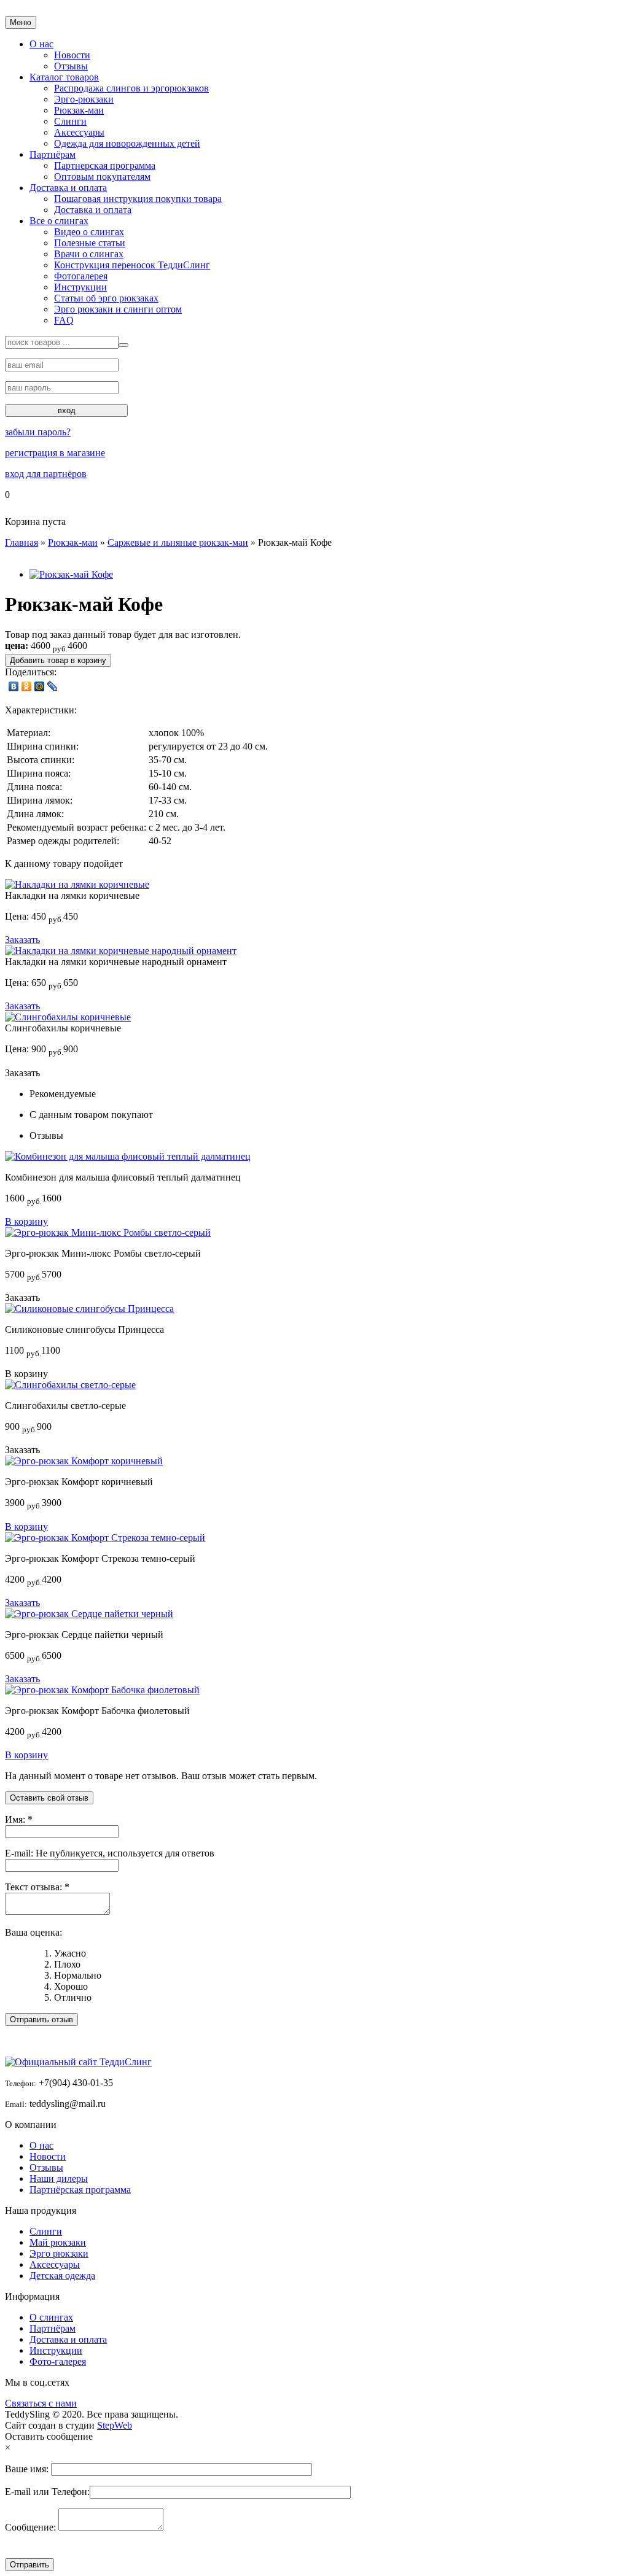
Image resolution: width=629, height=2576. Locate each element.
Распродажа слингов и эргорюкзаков (131, 88)
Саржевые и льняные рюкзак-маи (178, 542)
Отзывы (71, 66)
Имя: (16, 1819)
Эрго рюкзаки (59, 2253)
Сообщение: (32, 2527)
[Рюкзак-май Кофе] (71, 574)
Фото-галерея (58, 2361)
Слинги (70, 121)
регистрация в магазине (55, 453)
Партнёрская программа (80, 2190)
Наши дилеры (59, 2178)
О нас (41, 2145)
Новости (72, 55)
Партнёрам (53, 154)
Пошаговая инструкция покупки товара (138, 199)
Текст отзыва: (35, 1887)
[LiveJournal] (53, 686)
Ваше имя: (28, 2469)
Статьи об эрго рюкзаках (106, 298)
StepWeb (115, 2425)
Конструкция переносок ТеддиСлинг (132, 265)
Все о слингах (59, 221)
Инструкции (80, 287)
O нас (41, 44)
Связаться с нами (41, 2403)
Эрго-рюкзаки (84, 99)
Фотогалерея (81, 276)
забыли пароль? (38, 432)
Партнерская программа (105, 165)
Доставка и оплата (68, 188)
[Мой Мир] (40, 686)
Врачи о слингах (89, 254)
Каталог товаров (64, 77)
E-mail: (20, 1853)
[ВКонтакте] (14, 686)
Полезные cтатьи (90, 243)
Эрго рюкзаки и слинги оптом (118, 309)
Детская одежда (62, 2275)
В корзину (26, 1221)
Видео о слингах (89, 232)
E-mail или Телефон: (47, 2492)
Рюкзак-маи (79, 110)
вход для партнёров (46, 474)
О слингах (51, 2317)
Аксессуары (79, 132)
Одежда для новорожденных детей (127, 143)
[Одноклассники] (27, 686)
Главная (21, 542)
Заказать (22, 940)
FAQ (64, 320)
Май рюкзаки (58, 2242)
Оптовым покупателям (102, 177)
